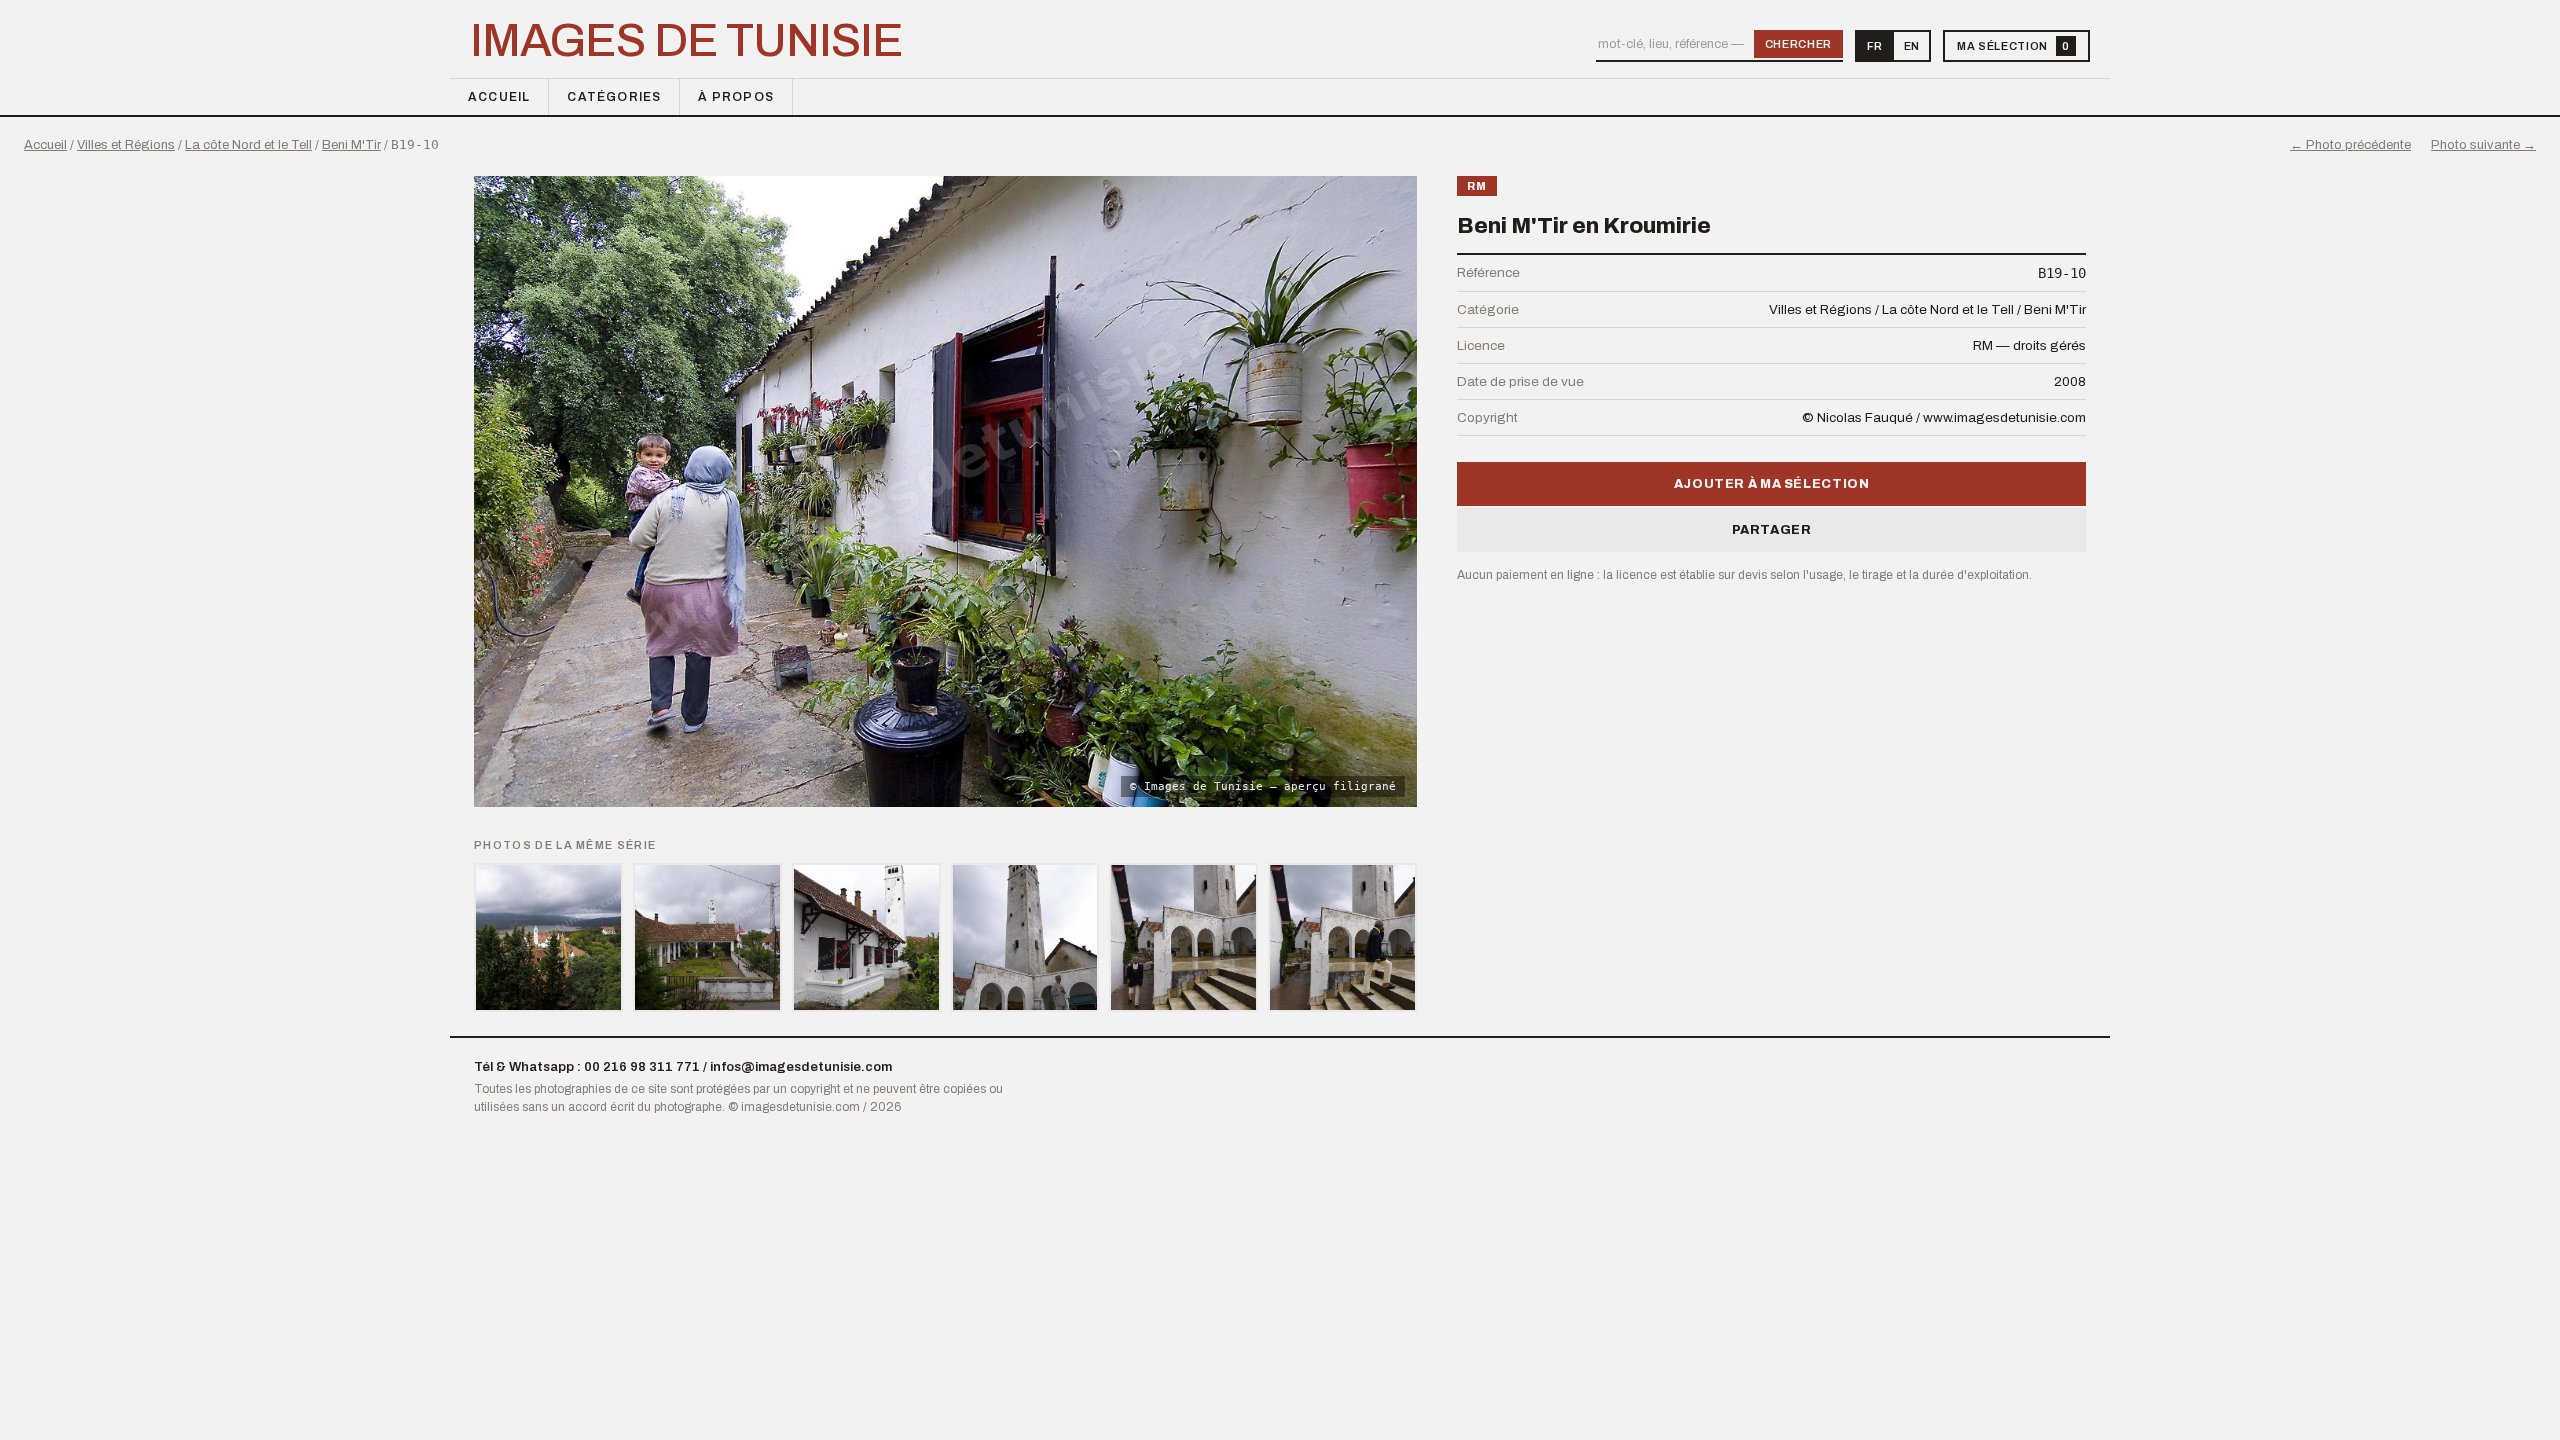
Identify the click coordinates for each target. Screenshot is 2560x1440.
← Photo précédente (2350, 145)
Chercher (1798, 44)
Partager (1772, 530)
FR (1874, 46)
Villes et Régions (126, 145)
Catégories (614, 97)
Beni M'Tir (351, 145)
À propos (736, 97)
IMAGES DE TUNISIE (686, 41)
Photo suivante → (2483, 145)
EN (1911, 46)
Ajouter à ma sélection (1772, 484)
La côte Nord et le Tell (248, 145)
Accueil (499, 97)
